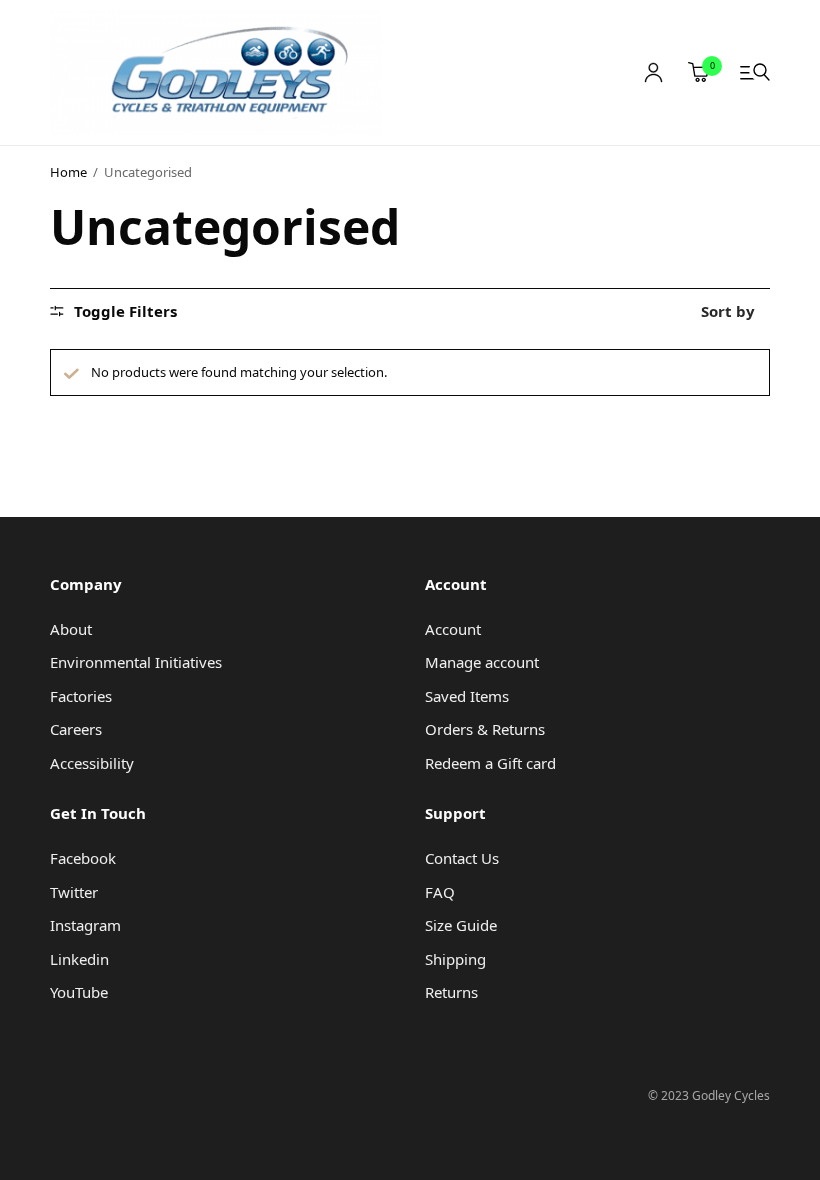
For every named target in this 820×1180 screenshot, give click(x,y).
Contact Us (462, 858)
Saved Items (467, 696)
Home (68, 172)
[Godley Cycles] (215, 72)
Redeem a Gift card (490, 763)
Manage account (482, 662)
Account (453, 629)
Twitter (74, 892)
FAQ (440, 892)
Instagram (85, 925)
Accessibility (92, 763)
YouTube (79, 992)
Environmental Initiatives (136, 662)
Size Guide (461, 925)
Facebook (83, 858)
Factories (81, 696)
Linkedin (79, 959)
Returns (451, 992)
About (71, 629)
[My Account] (653, 72)
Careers (76, 729)
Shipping (455, 959)
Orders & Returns (485, 729)
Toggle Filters (125, 311)
